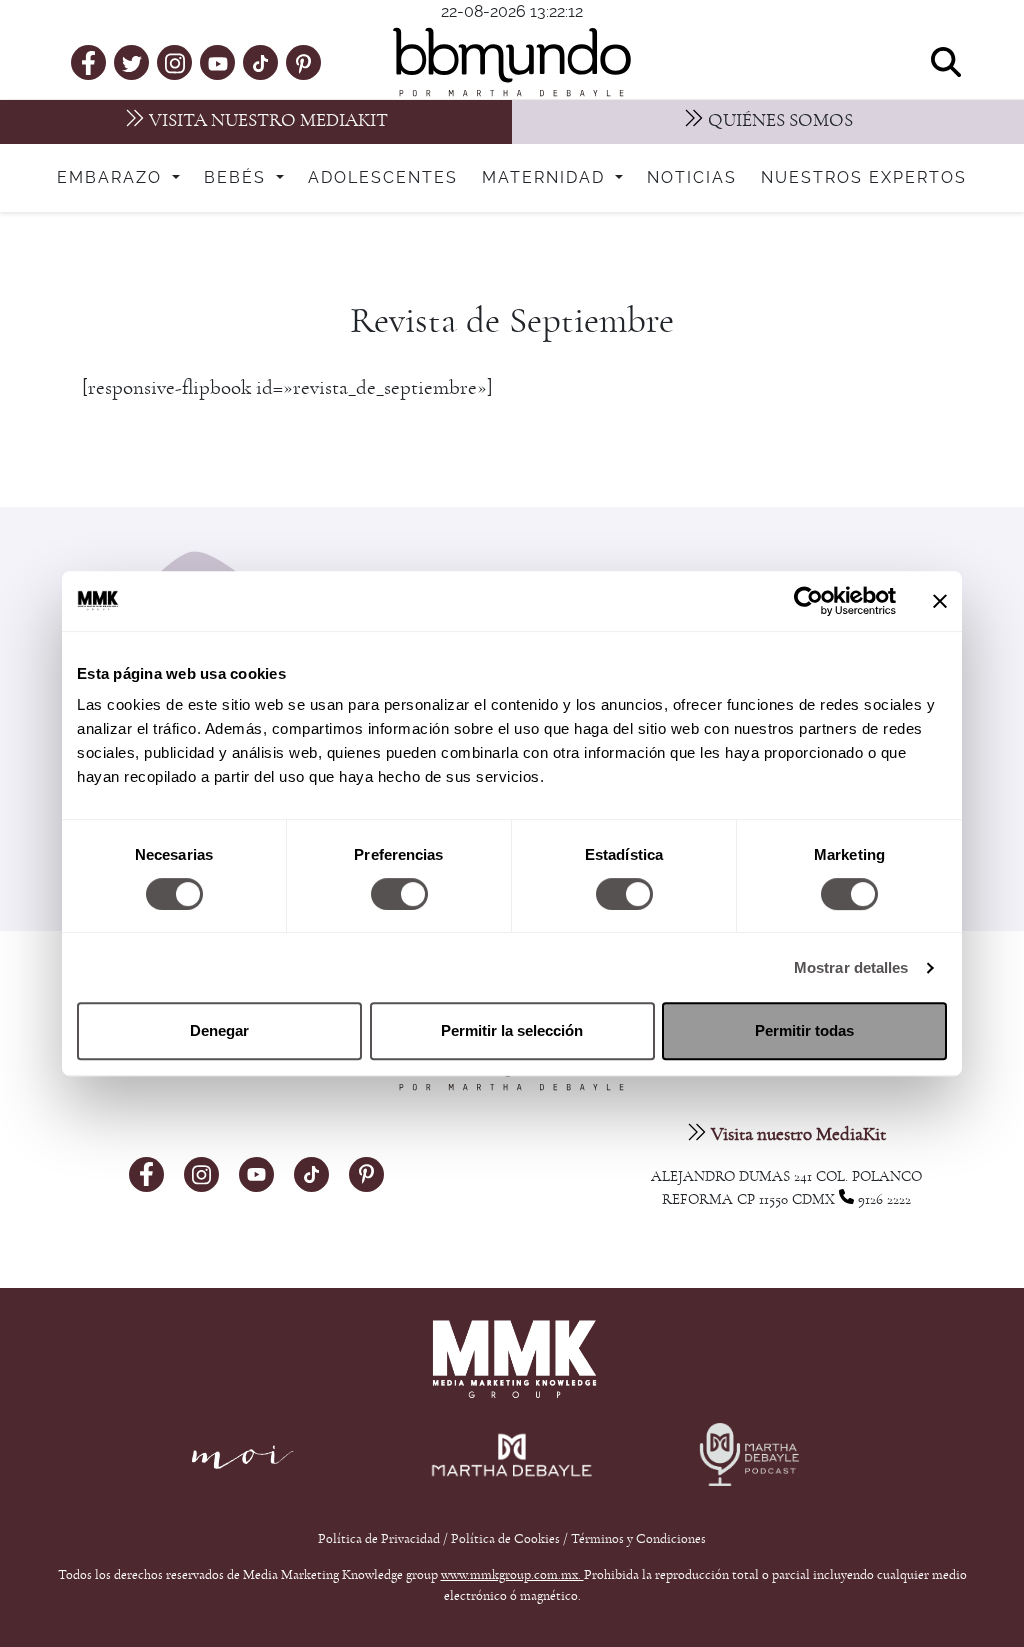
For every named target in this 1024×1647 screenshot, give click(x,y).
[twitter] (132, 62)
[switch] (399, 894)
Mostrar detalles (851, 967)
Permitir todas (804, 1030)
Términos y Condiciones (638, 1539)
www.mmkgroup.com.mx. (512, 1575)
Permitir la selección (512, 1030)
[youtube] (218, 62)
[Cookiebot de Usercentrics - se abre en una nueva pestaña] (808, 601)
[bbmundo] (512, 62)
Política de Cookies (505, 1539)
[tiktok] (260, 62)
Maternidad (546, 178)
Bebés (238, 178)
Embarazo (112, 178)
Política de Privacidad (380, 1539)
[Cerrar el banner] (940, 601)
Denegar (219, 1030)
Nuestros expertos (864, 178)
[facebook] (88, 62)
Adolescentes (383, 178)
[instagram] (175, 61)
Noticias (692, 178)
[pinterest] (303, 62)
